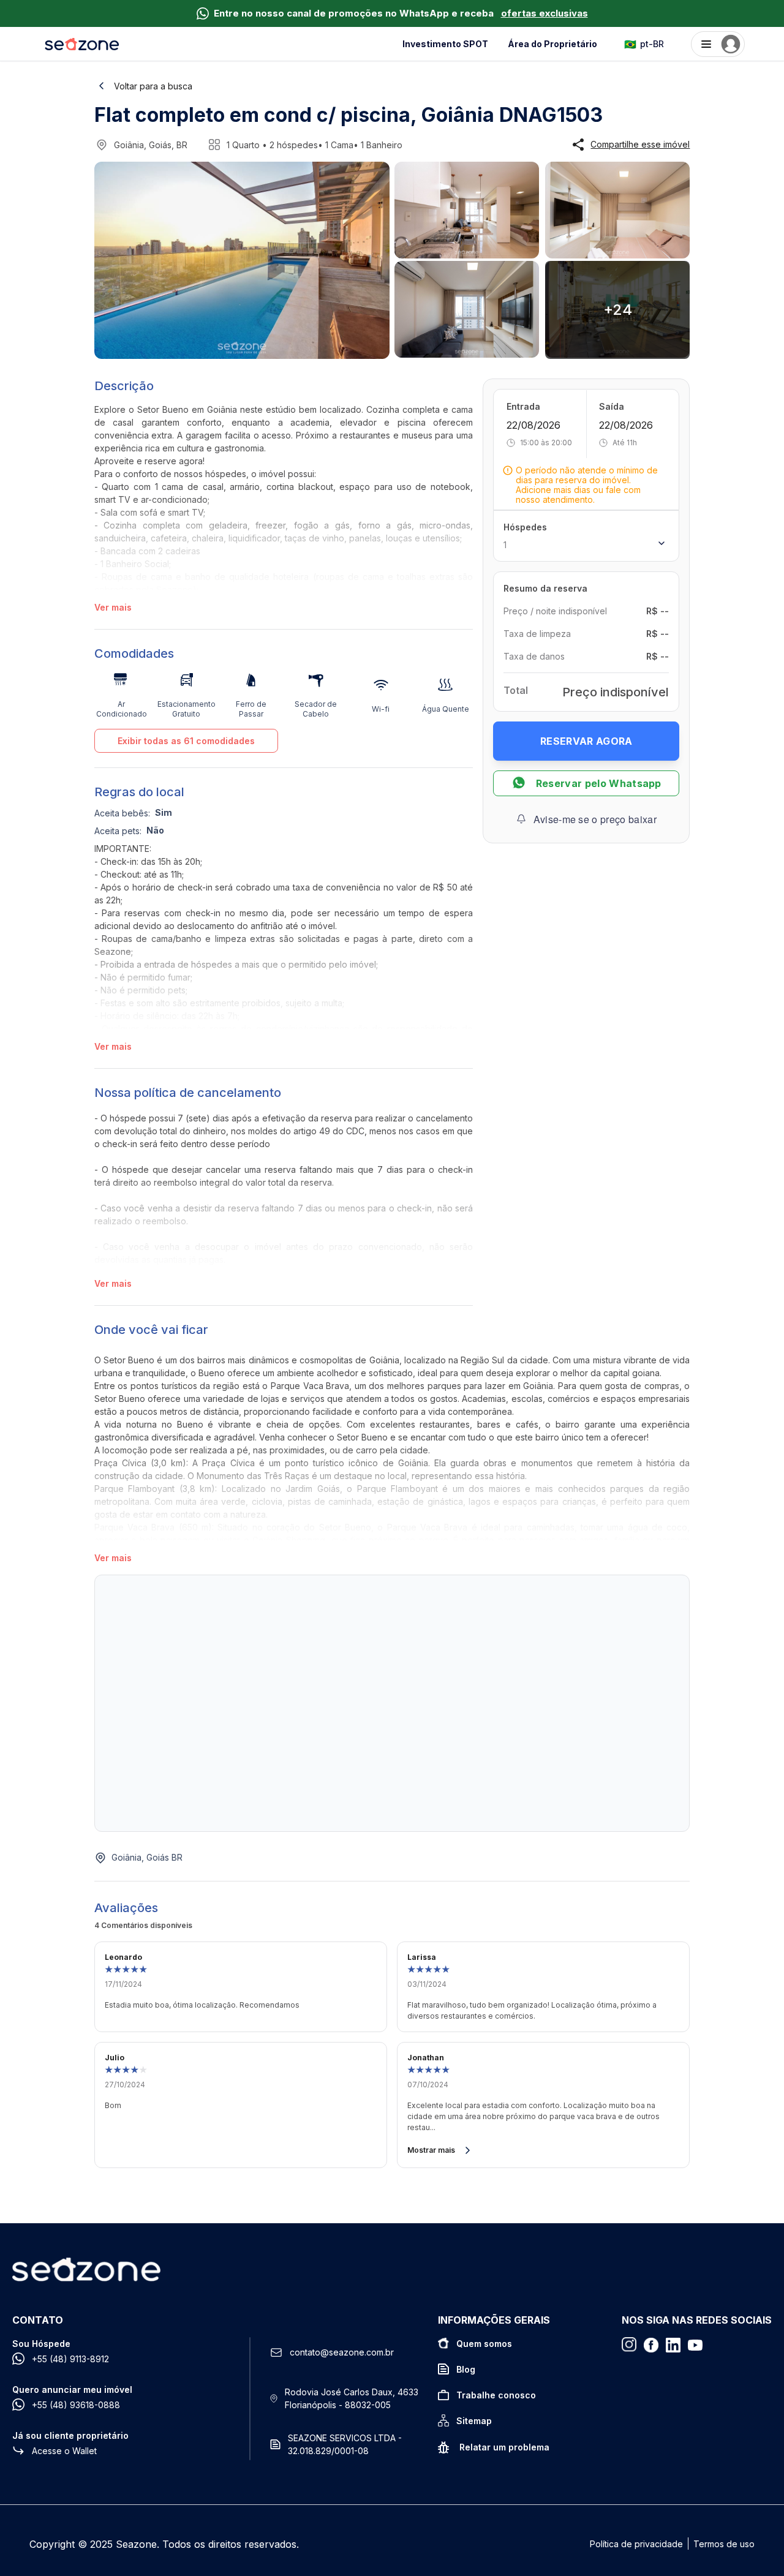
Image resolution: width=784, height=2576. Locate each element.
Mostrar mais (431, 2150)
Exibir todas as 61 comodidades (186, 741)
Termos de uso (724, 2544)
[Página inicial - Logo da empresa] (82, 44)
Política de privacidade (636, 2544)
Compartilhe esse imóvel (640, 145)
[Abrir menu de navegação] (718, 44)
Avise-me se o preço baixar (595, 819)
